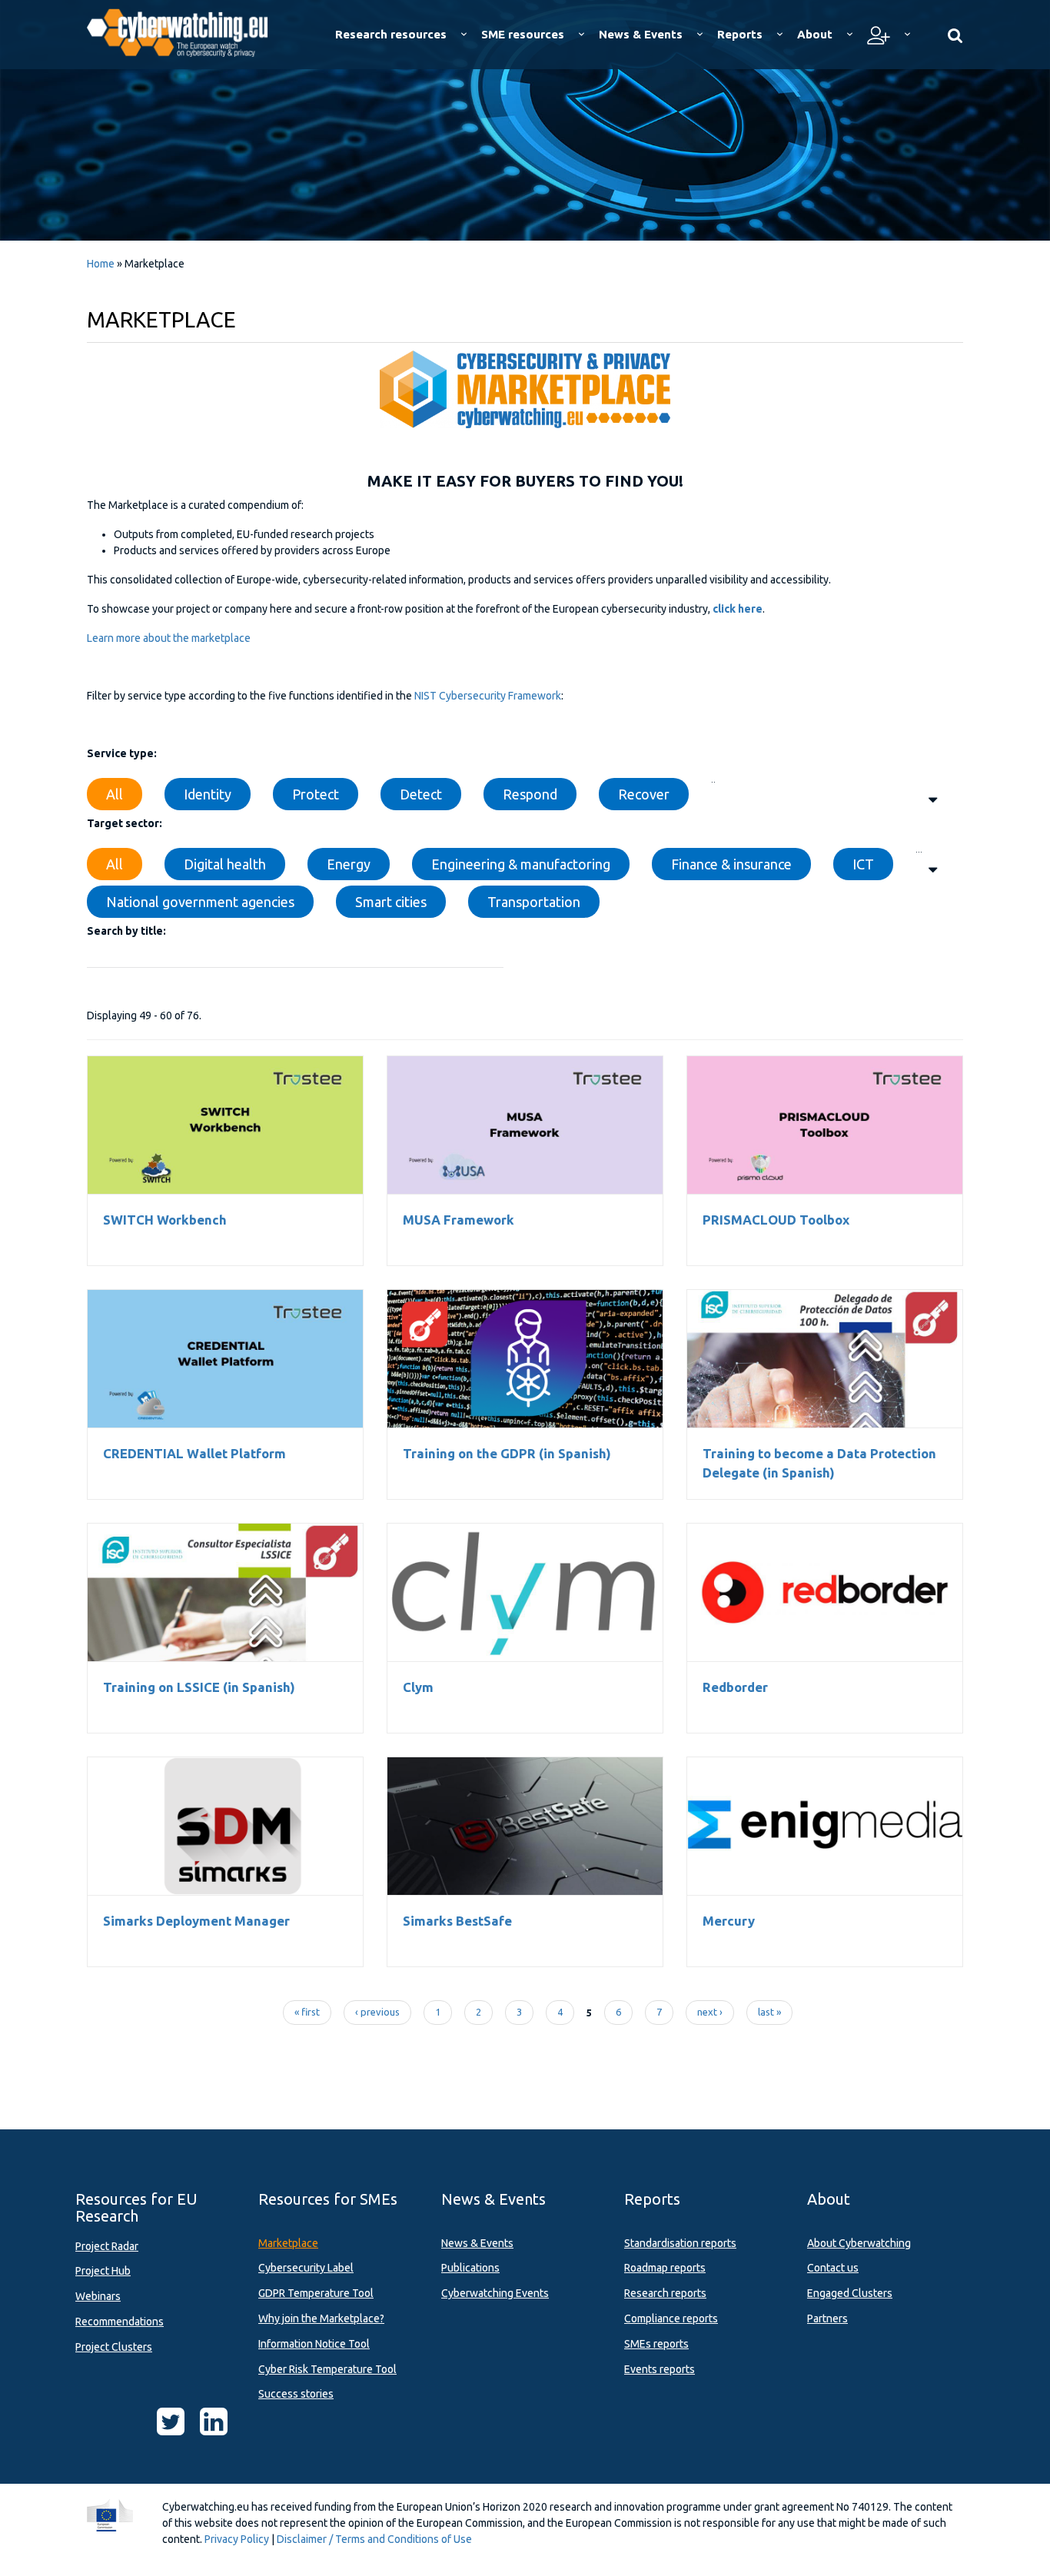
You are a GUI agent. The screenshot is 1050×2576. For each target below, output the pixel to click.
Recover (644, 794)
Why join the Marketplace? (321, 2318)
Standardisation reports (680, 2243)
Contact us (833, 2268)
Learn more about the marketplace (169, 638)
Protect (316, 794)
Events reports (660, 2369)
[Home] (188, 31)
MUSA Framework (525, 1125)
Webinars (98, 2296)
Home (101, 264)
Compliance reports (671, 2318)
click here (738, 609)
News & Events (477, 2243)
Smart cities (391, 902)
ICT (863, 864)
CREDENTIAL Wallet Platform (225, 1358)
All (115, 794)
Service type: (122, 753)
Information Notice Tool (314, 2344)
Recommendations (120, 2322)
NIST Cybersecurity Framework (488, 696)
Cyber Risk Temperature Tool (327, 2369)
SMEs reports (656, 2344)
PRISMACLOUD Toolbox (825, 1125)
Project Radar (107, 2246)
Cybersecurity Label (306, 2268)
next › (710, 2012)
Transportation (534, 902)
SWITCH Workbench (225, 1125)
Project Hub (103, 2271)
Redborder (825, 1592)
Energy (349, 864)
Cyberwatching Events (495, 2293)
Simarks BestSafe (525, 1826)
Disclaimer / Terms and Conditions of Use (374, 2539)
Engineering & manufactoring (521, 864)
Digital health (225, 864)
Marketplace (288, 2243)
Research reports (665, 2293)
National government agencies (200, 902)
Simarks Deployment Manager (225, 1826)
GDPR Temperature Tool (316, 2293)
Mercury (825, 1826)
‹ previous (377, 2012)
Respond (530, 794)
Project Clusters (114, 2347)
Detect (421, 794)
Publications (470, 2268)
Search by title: (126, 931)
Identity (208, 794)
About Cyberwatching (859, 2243)
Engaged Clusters (850, 2293)
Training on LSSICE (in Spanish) (226, 1592)
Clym (525, 1592)
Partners (827, 2318)
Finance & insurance (731, 864)
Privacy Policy (237, 2539)
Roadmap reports (665, 2268)
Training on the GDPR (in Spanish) (525, 1358)
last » (769, 2012)
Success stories (296, 2394)
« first (307, 2012)
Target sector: (125, 823)
